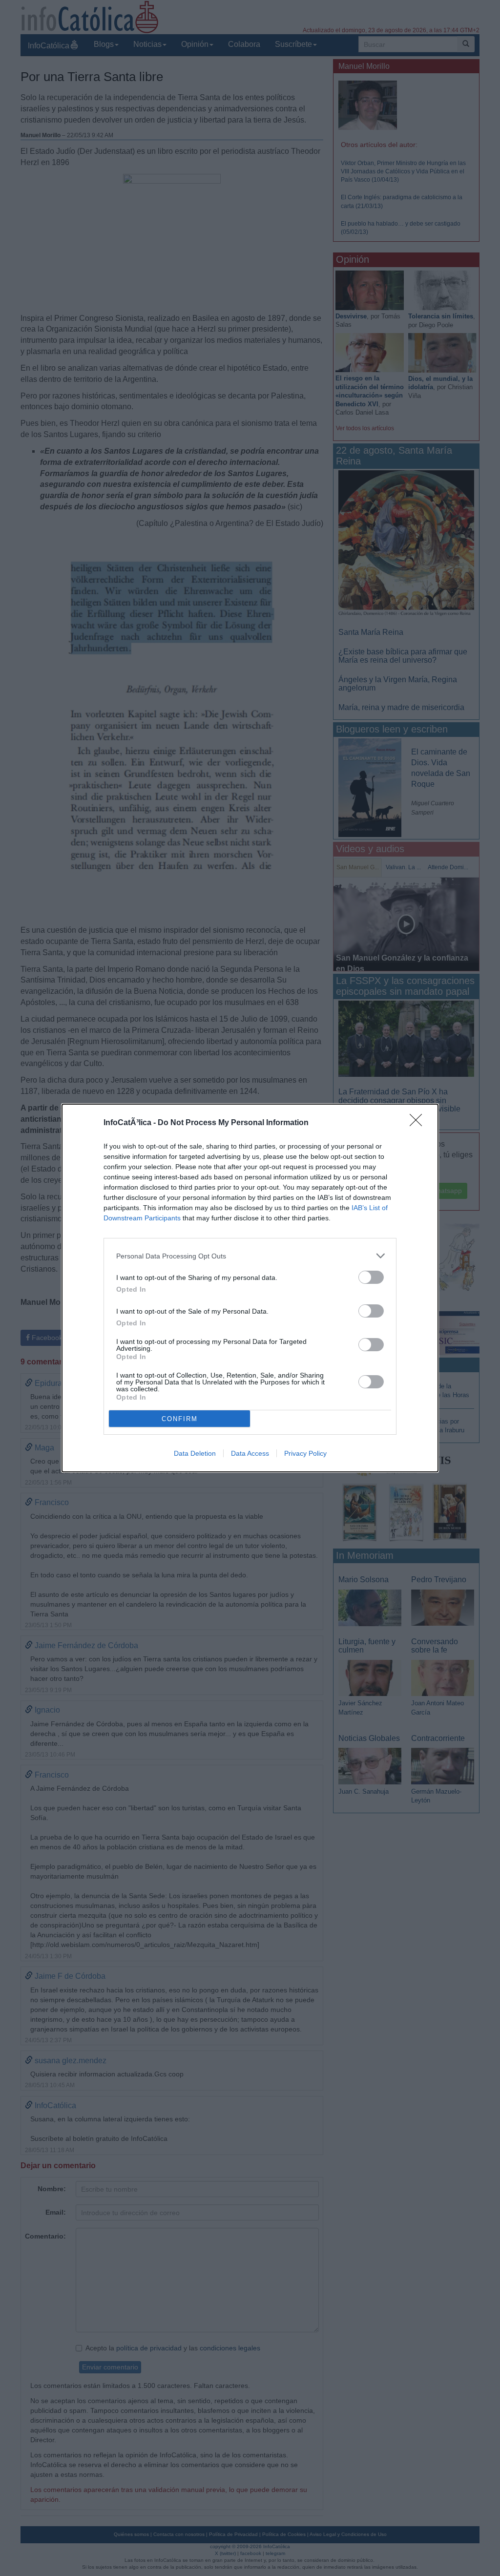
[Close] (419, 1123)
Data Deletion (195, 1453)
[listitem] (250, 1256)
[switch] (371, 1277)
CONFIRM (180, 1419)
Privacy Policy (305, 1453)
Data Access (250, 1453)
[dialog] (250, 1288)
